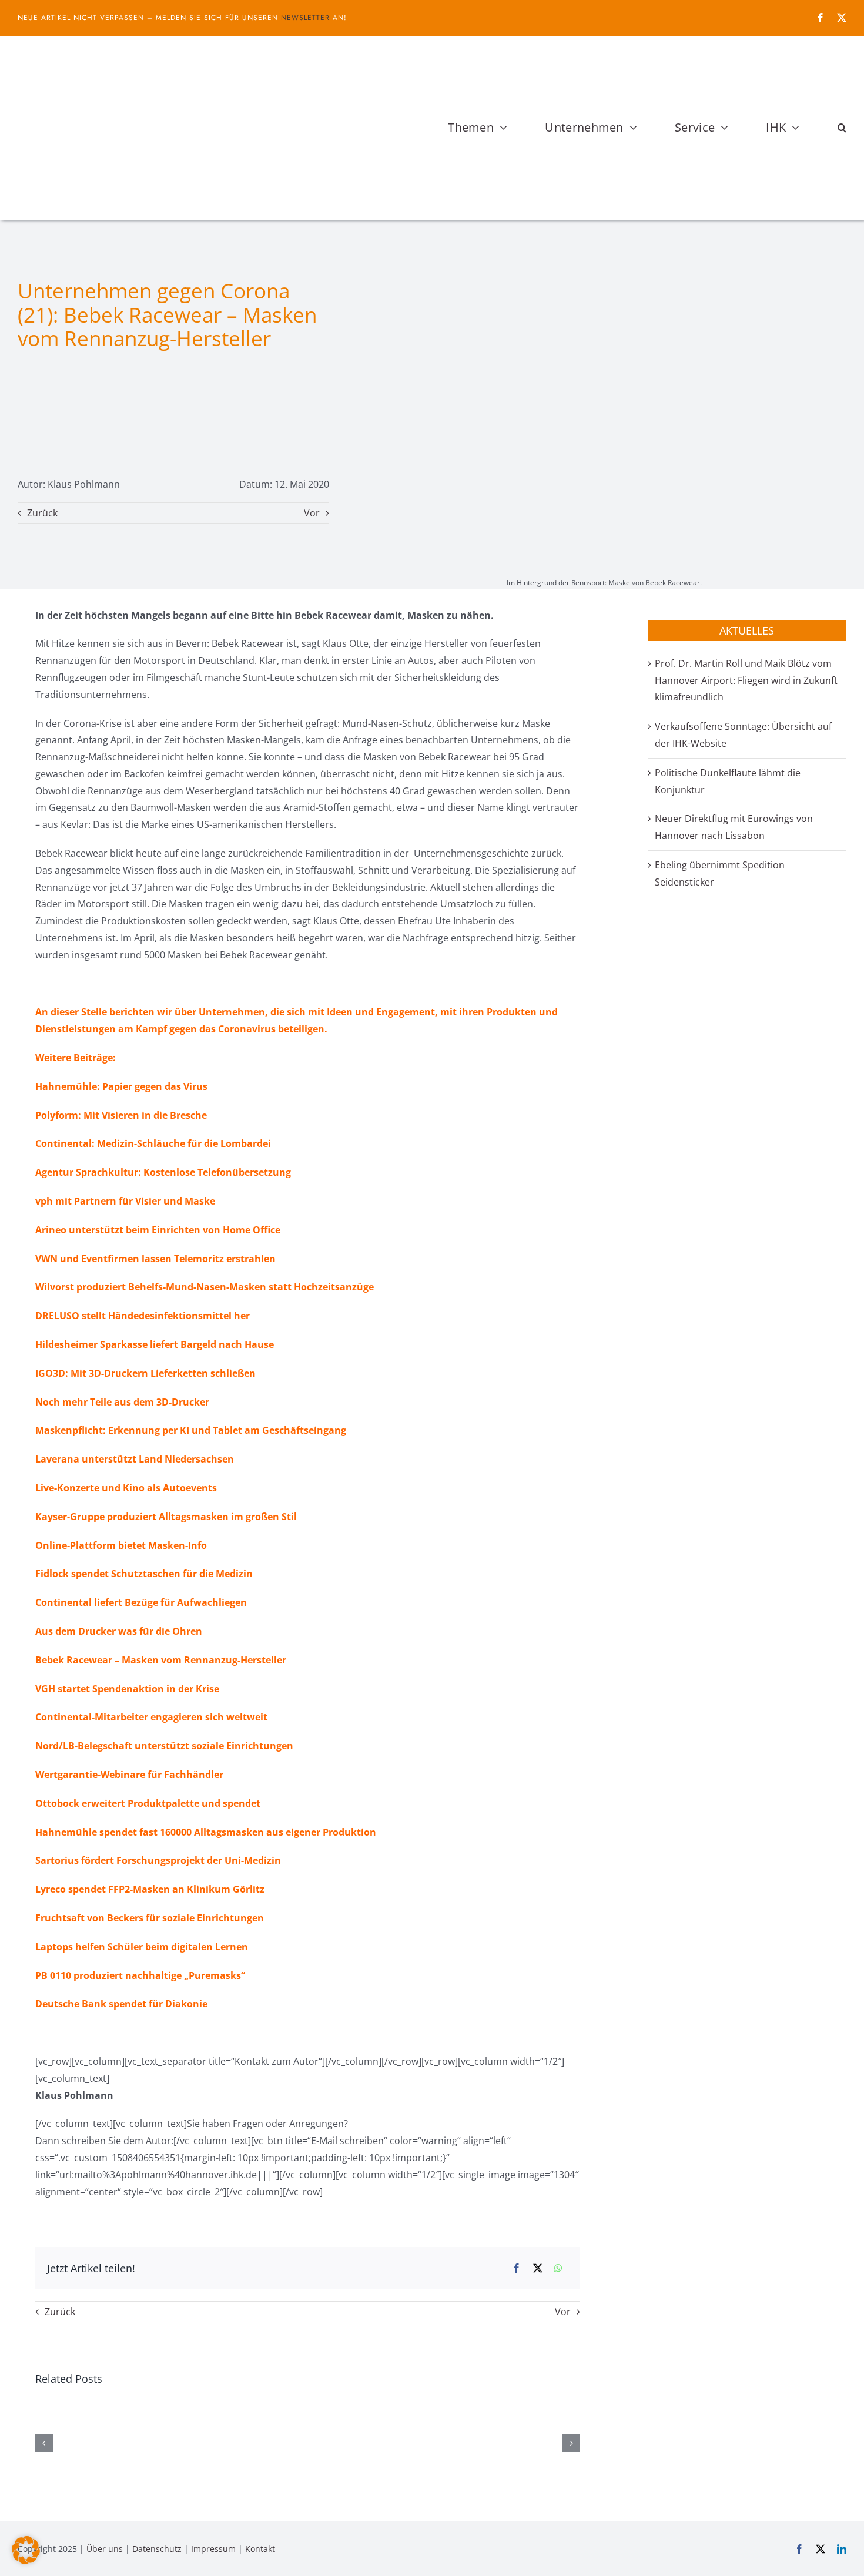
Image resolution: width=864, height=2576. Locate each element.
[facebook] (821, 18)
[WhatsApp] (558, 2268)
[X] (538, 2268)
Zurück (42, 513)
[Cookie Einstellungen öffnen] (26, 2561)
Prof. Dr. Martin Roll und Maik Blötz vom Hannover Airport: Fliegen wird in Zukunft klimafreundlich (746, 680)
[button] (842, 128)
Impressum (213, 2549)
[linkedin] (842, 2549)
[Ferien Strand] (150, 58)
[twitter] (842, 18)
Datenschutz (157, 2549)
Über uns (105, 2549)
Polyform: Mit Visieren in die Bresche (121, 1115)
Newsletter (305, 18)
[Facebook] (517, 2268)
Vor (312, 513)
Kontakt (260, 2549)
